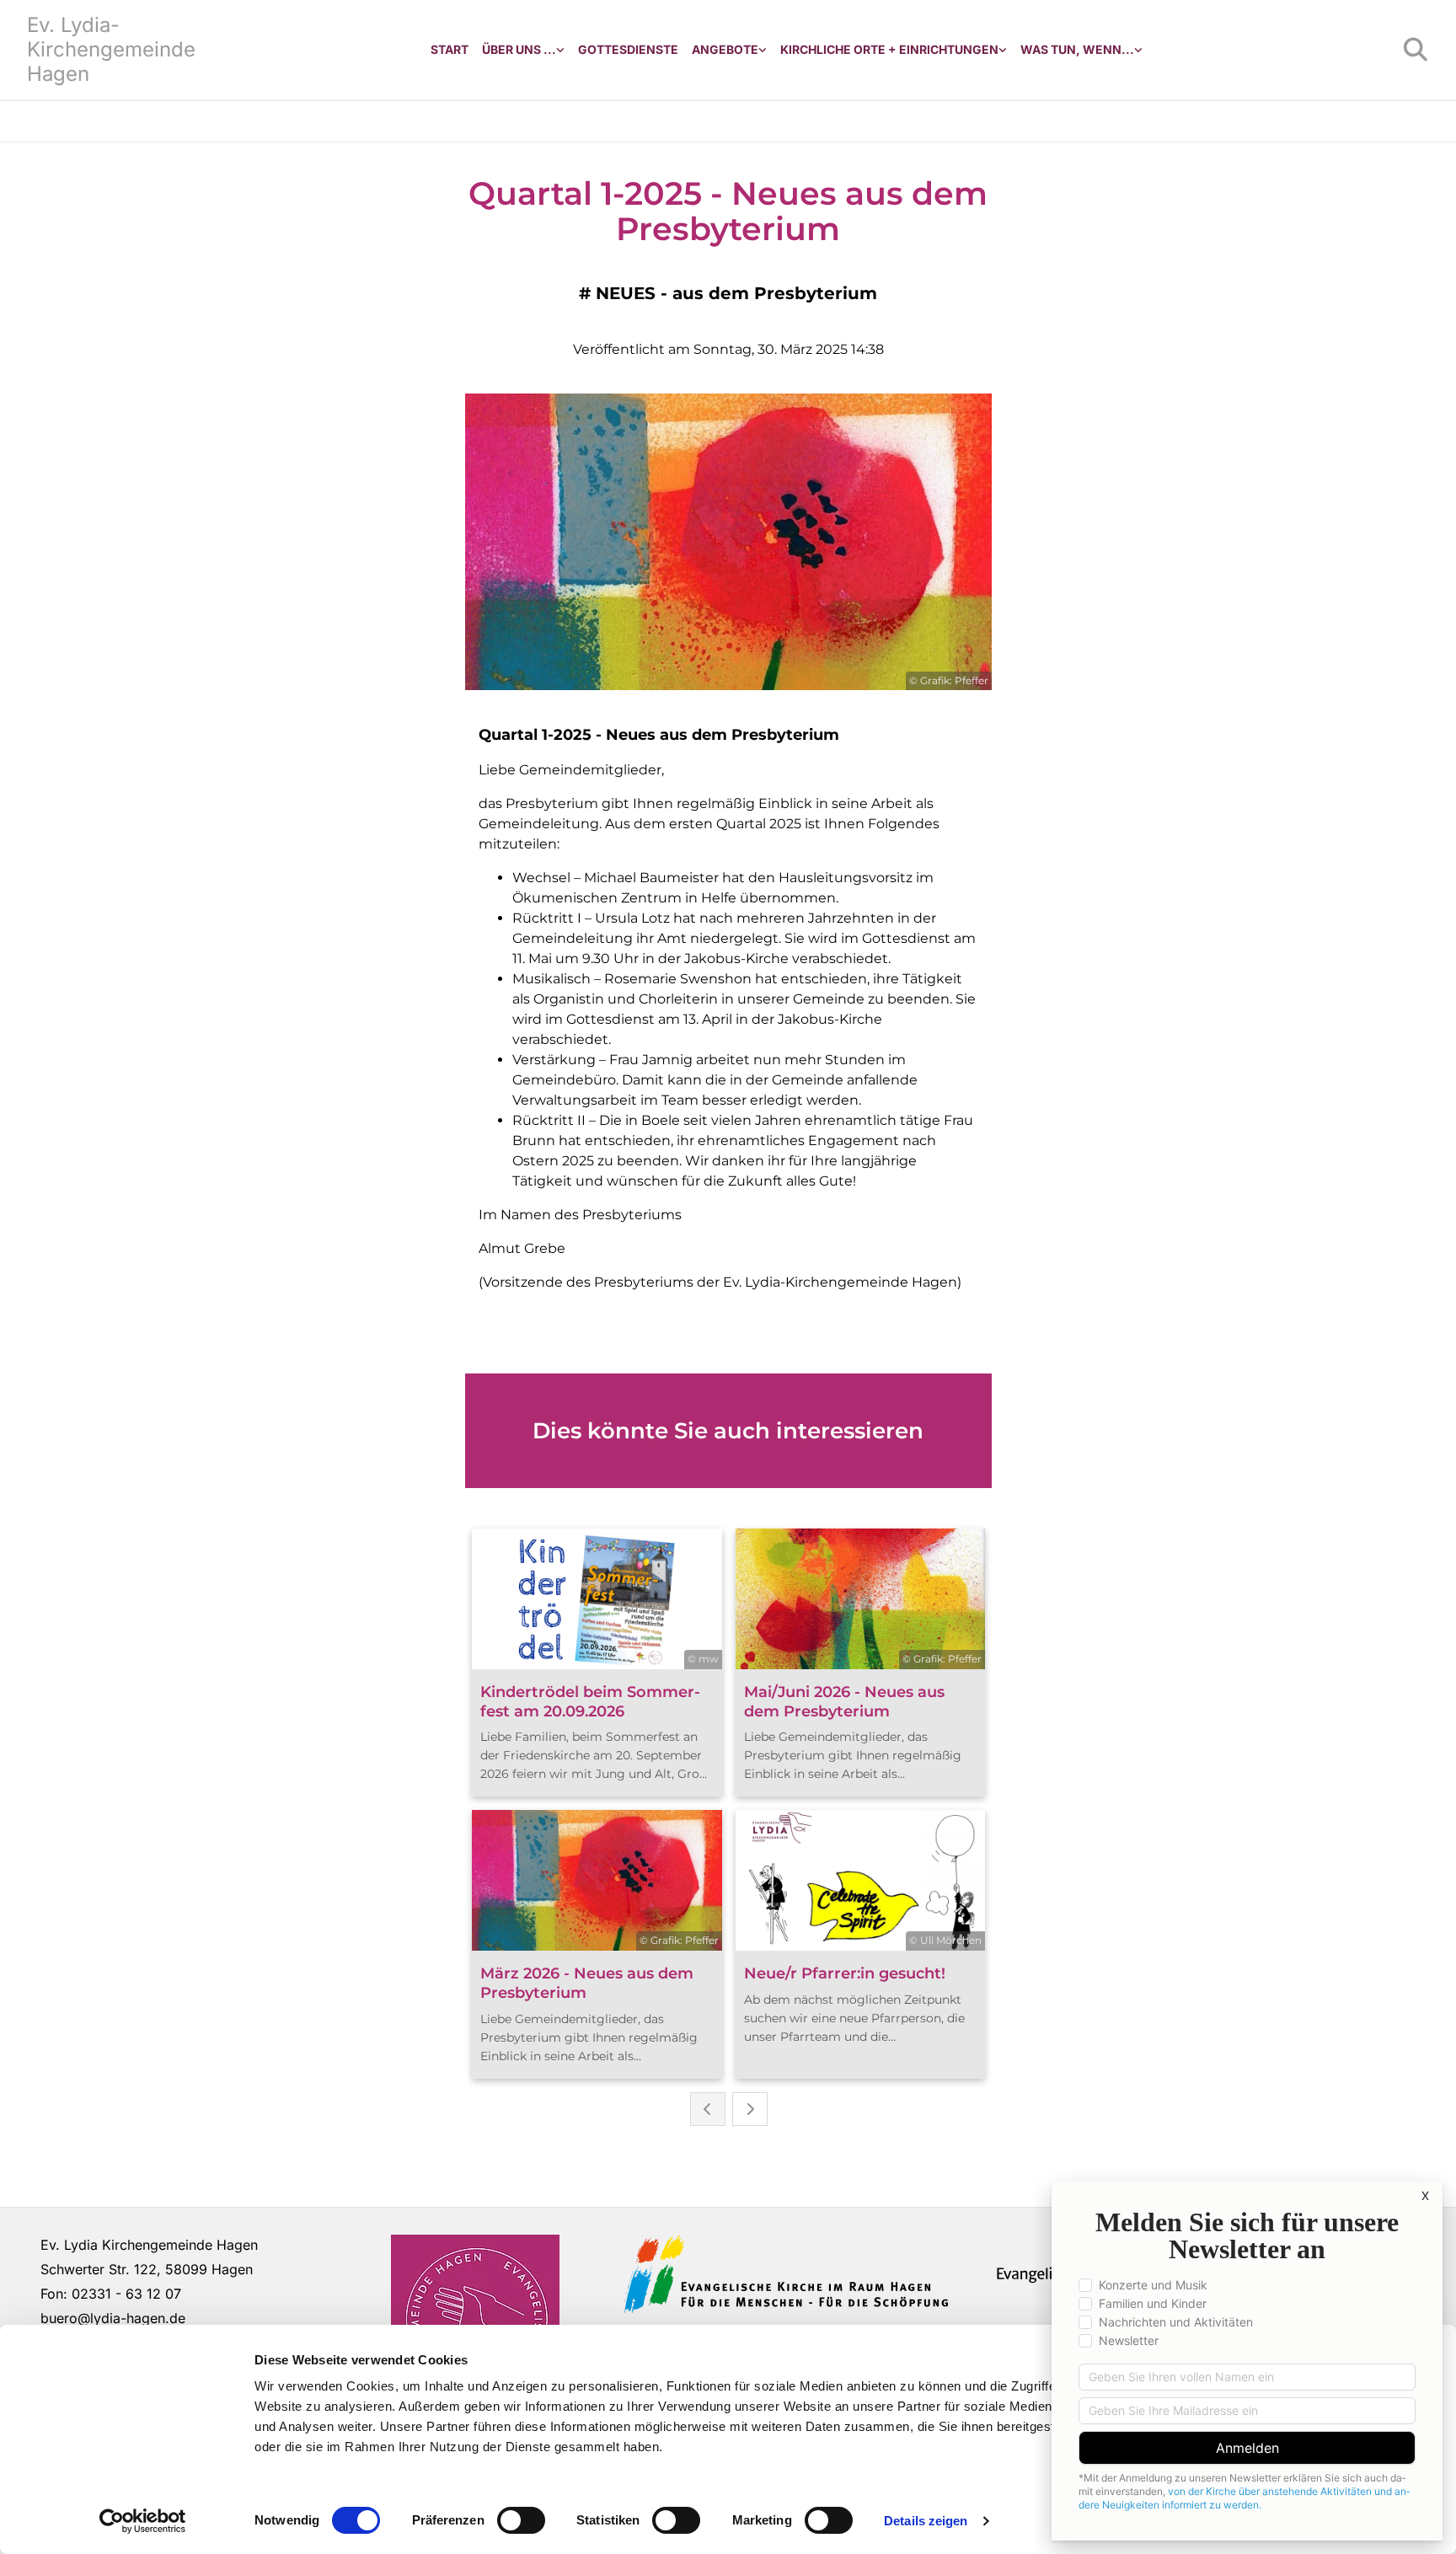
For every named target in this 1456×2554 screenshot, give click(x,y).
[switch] (521, 2520)
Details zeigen (926, 2521)
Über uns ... (519, 49)
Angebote (725, 49)
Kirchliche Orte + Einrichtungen (889, 49)
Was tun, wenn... (1077, 49)
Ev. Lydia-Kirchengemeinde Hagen (111, 49)
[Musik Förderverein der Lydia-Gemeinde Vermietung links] (763, 50)
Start (450, 49)
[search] (1416, 50)
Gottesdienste (628, 49)
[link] (523, 50)
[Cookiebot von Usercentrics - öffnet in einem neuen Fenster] (143, 2521)
